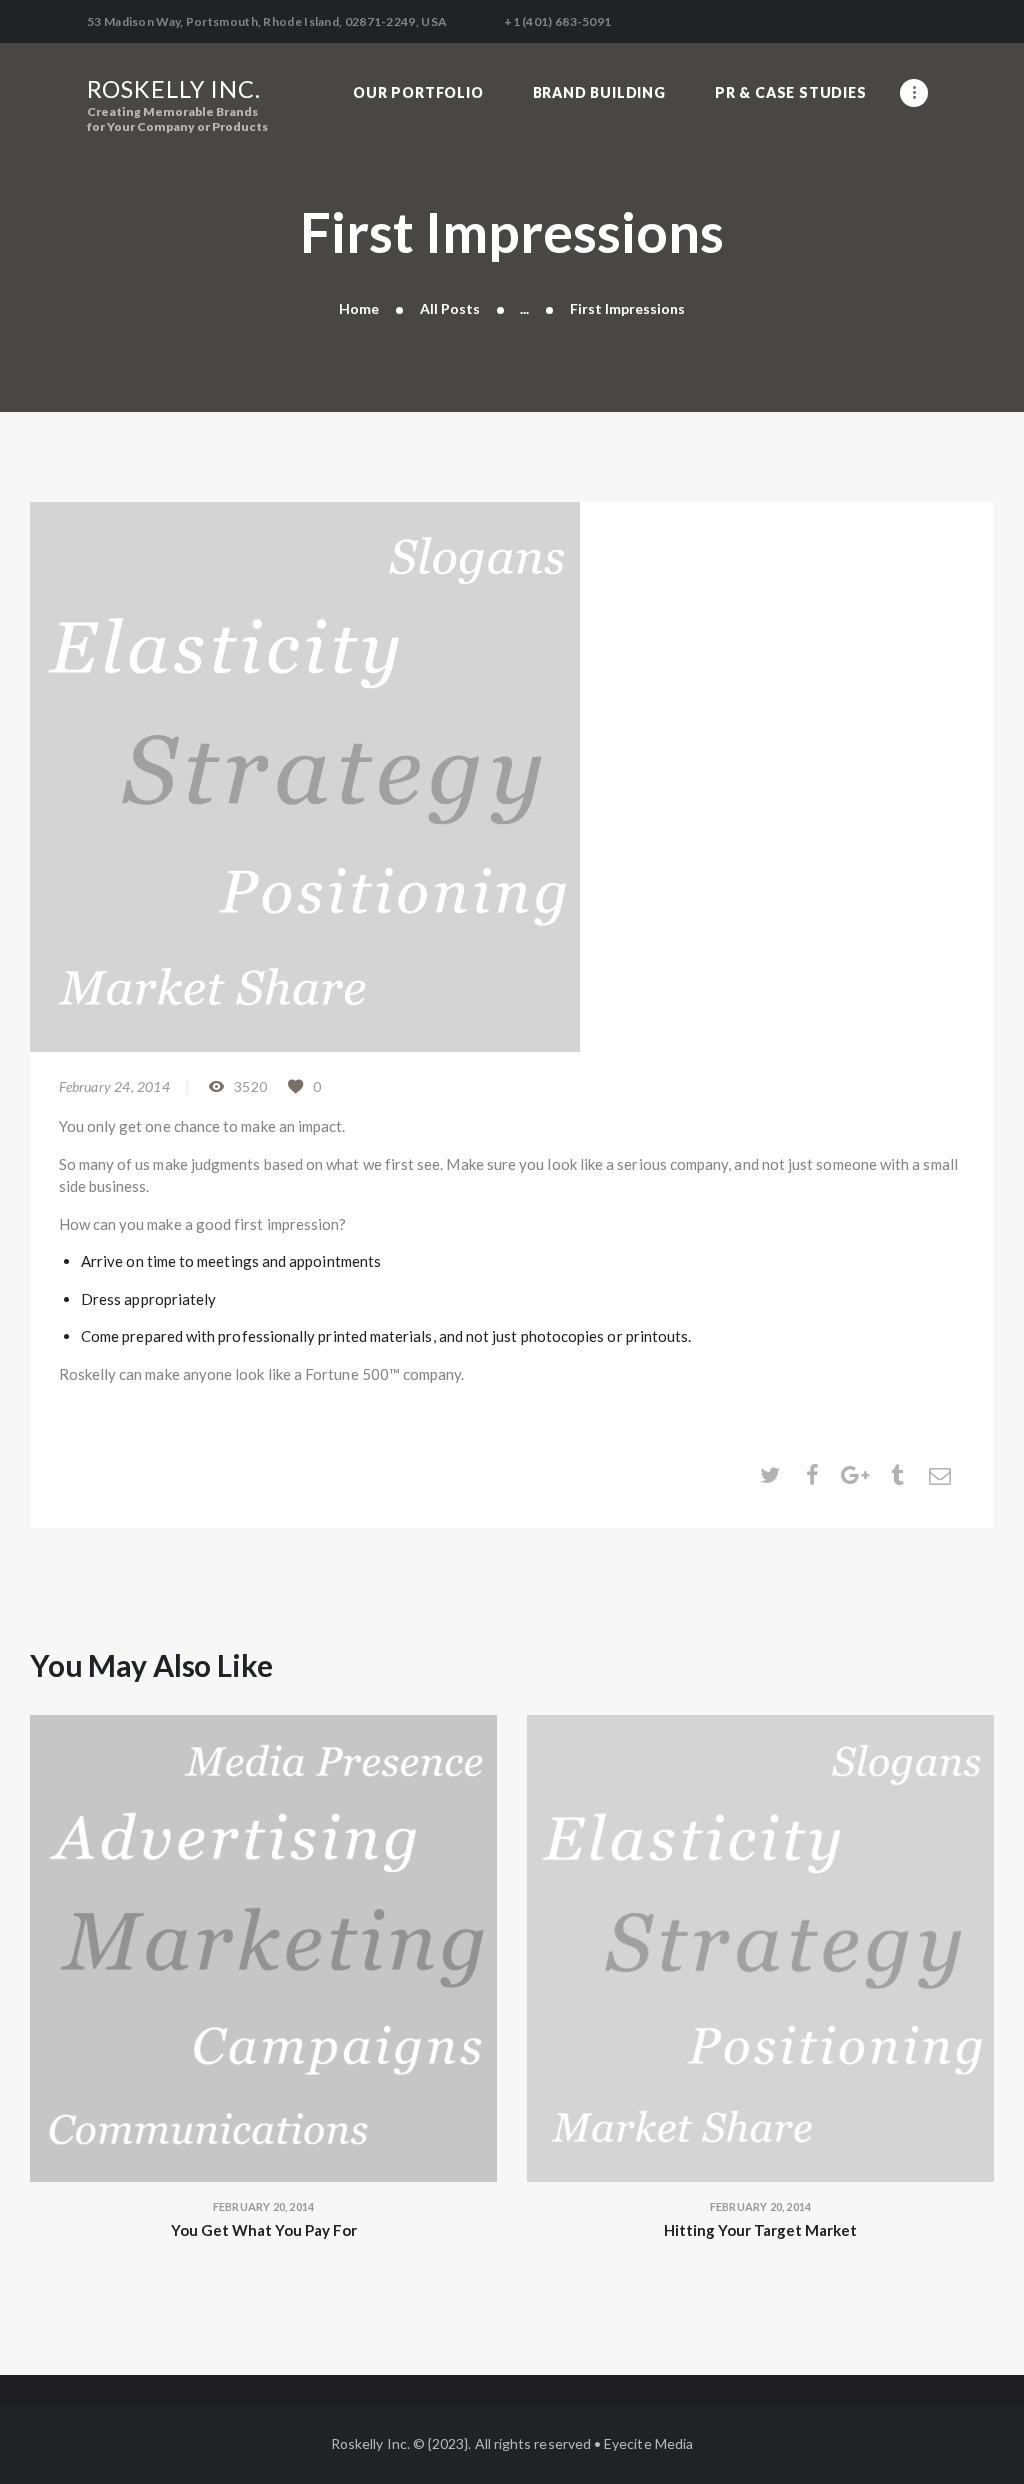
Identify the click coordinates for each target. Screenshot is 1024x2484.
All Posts (450, 308)
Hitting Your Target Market (760, 2230)
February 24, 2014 (114, 1086)
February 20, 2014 (263, 2206)
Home (359, 308)
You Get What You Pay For (264, 2230)
